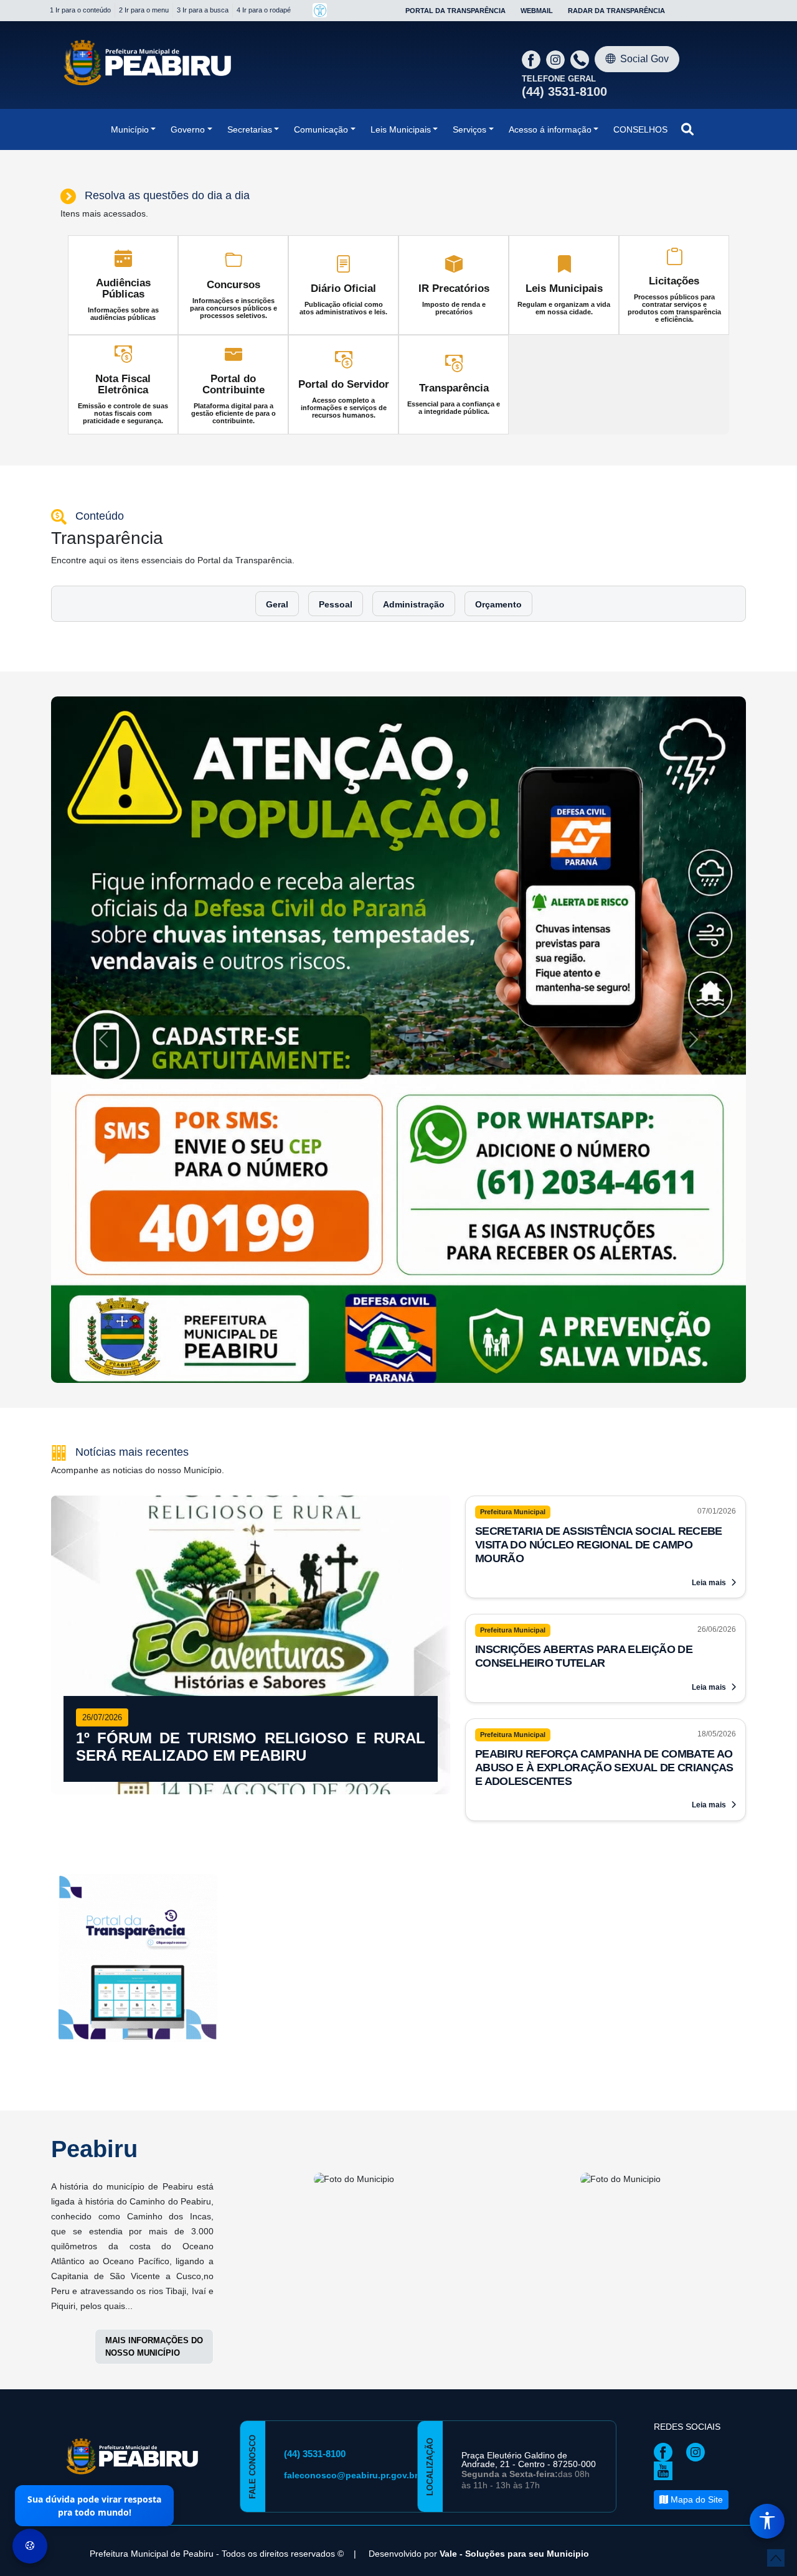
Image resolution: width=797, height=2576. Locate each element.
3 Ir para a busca (203, 10)
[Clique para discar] (581, 59)
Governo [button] (188, 129)
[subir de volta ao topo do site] (776, 2558)
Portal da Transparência (455, 11)
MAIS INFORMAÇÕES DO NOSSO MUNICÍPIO (154, 1873)
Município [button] (130, 129)
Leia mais (710, 1109)
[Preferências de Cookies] (30, 2546)
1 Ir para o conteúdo (80, 10)
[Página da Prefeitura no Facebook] (533, 59)
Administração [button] (414, 604)
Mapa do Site (696, 2026)
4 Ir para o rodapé (264, 10)
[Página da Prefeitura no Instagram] (557, 59)
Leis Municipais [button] (401, 129)
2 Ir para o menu (144, 10)
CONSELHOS (640, 129)
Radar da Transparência (616, 11)
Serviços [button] (469, 129)
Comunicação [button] (321, 129)
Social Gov (644, 59)
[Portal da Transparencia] (138, 1487)
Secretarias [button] (250, 129)
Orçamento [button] (498, 604)
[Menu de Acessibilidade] (767, 2521)
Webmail (537, 11)
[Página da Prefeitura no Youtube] (666, 1997)
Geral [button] (277, 604)
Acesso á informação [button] (550, 129)
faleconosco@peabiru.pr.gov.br (351, 2002)
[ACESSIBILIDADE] (320, 10)
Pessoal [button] (336, 604)
